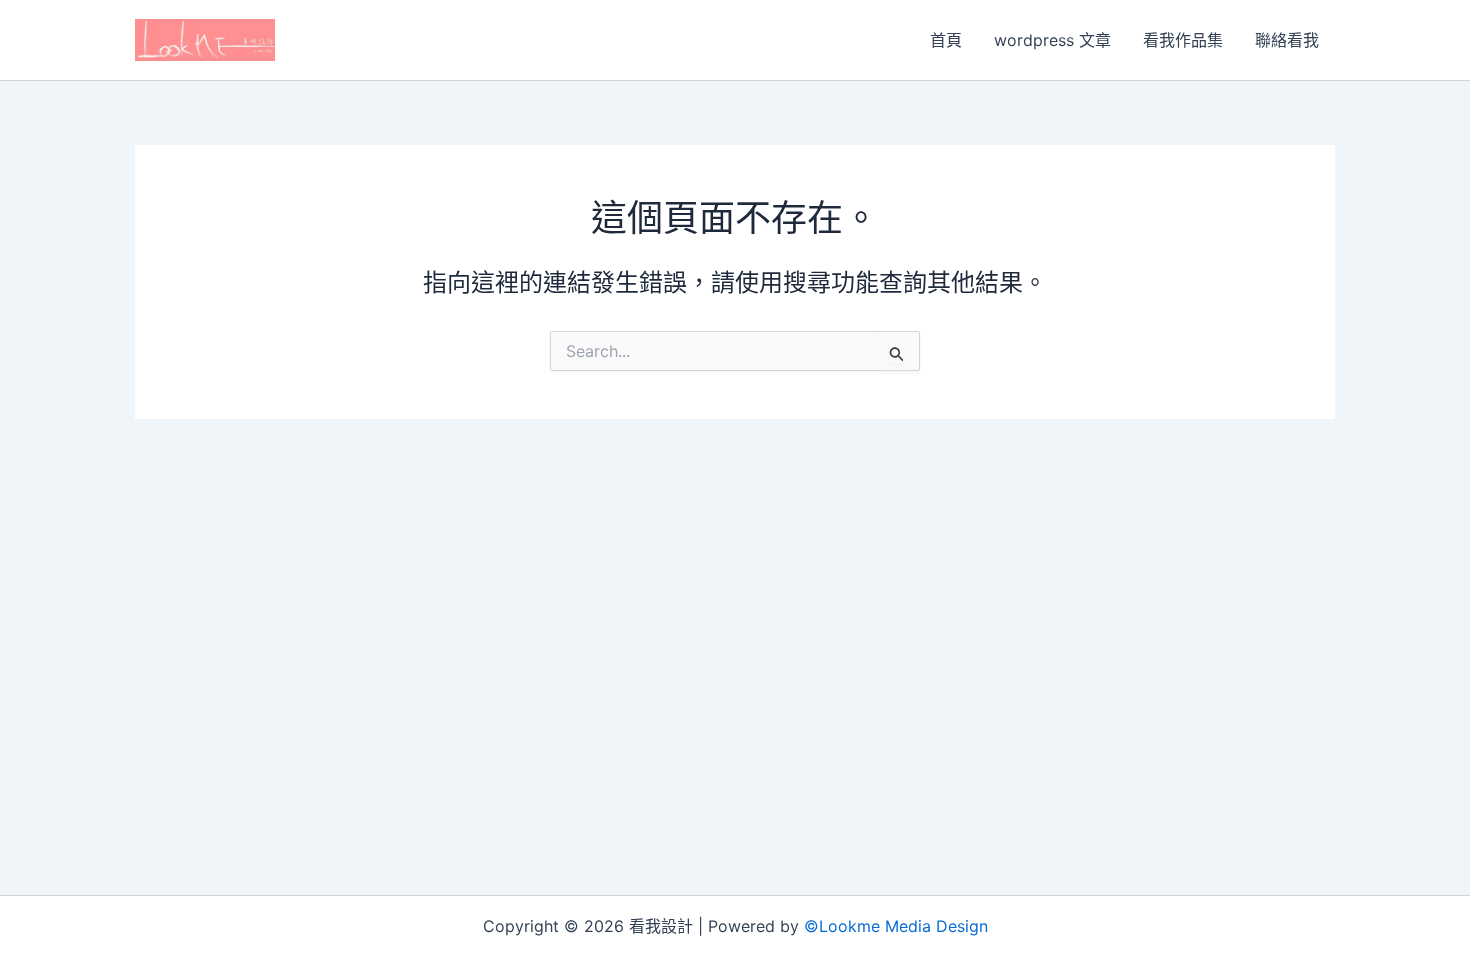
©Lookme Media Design (896, 926)
